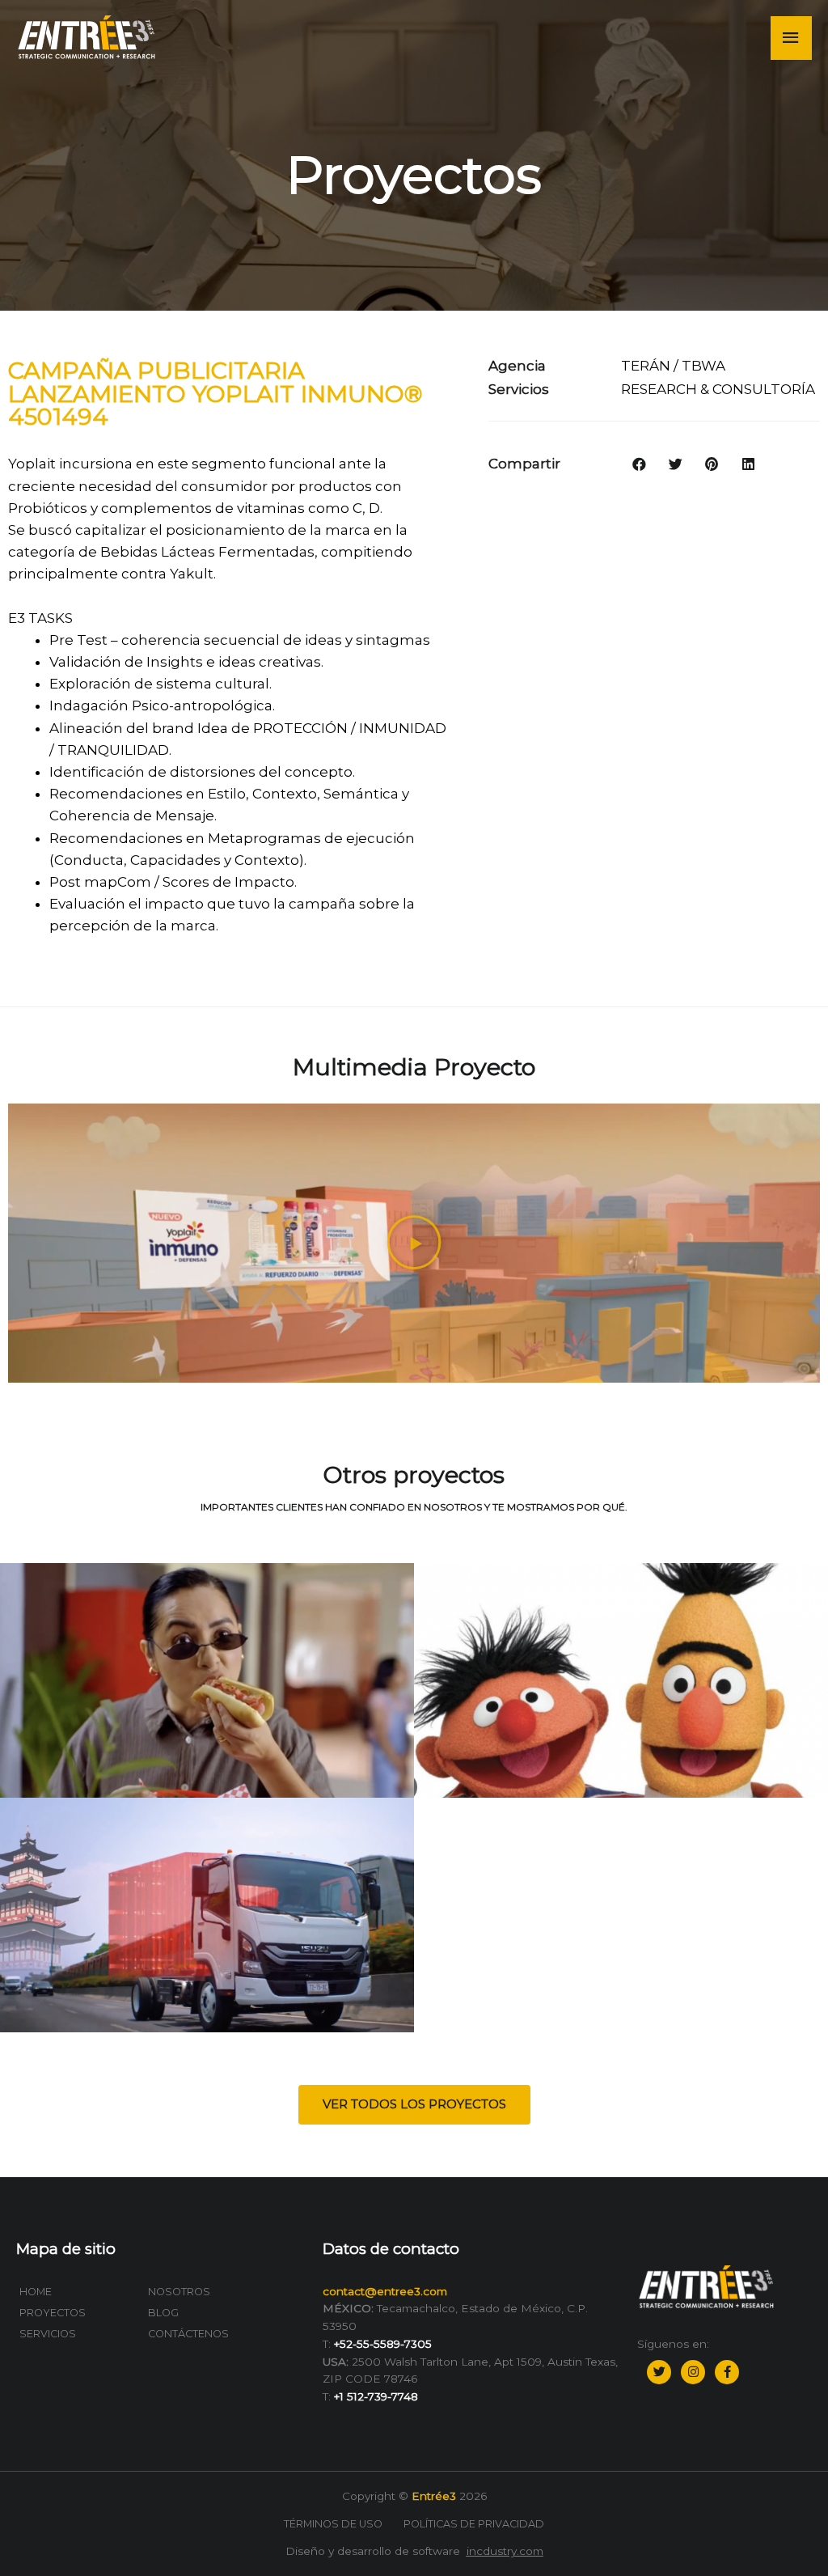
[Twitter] (659, 2372)
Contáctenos (188, 2334)
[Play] (414, 1243)
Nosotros (179, 2292)
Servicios (48, 2334)
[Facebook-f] (727, 2372)
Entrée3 (434, 2496)
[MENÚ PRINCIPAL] (792, 38)
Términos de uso (333, 2524)
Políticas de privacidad (474, 2524)
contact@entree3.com (385, 2291)
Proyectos (53, 2313)
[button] (414, 2105)
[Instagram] (693, 2372)
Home (36, 2292)
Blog (163, 2313)
